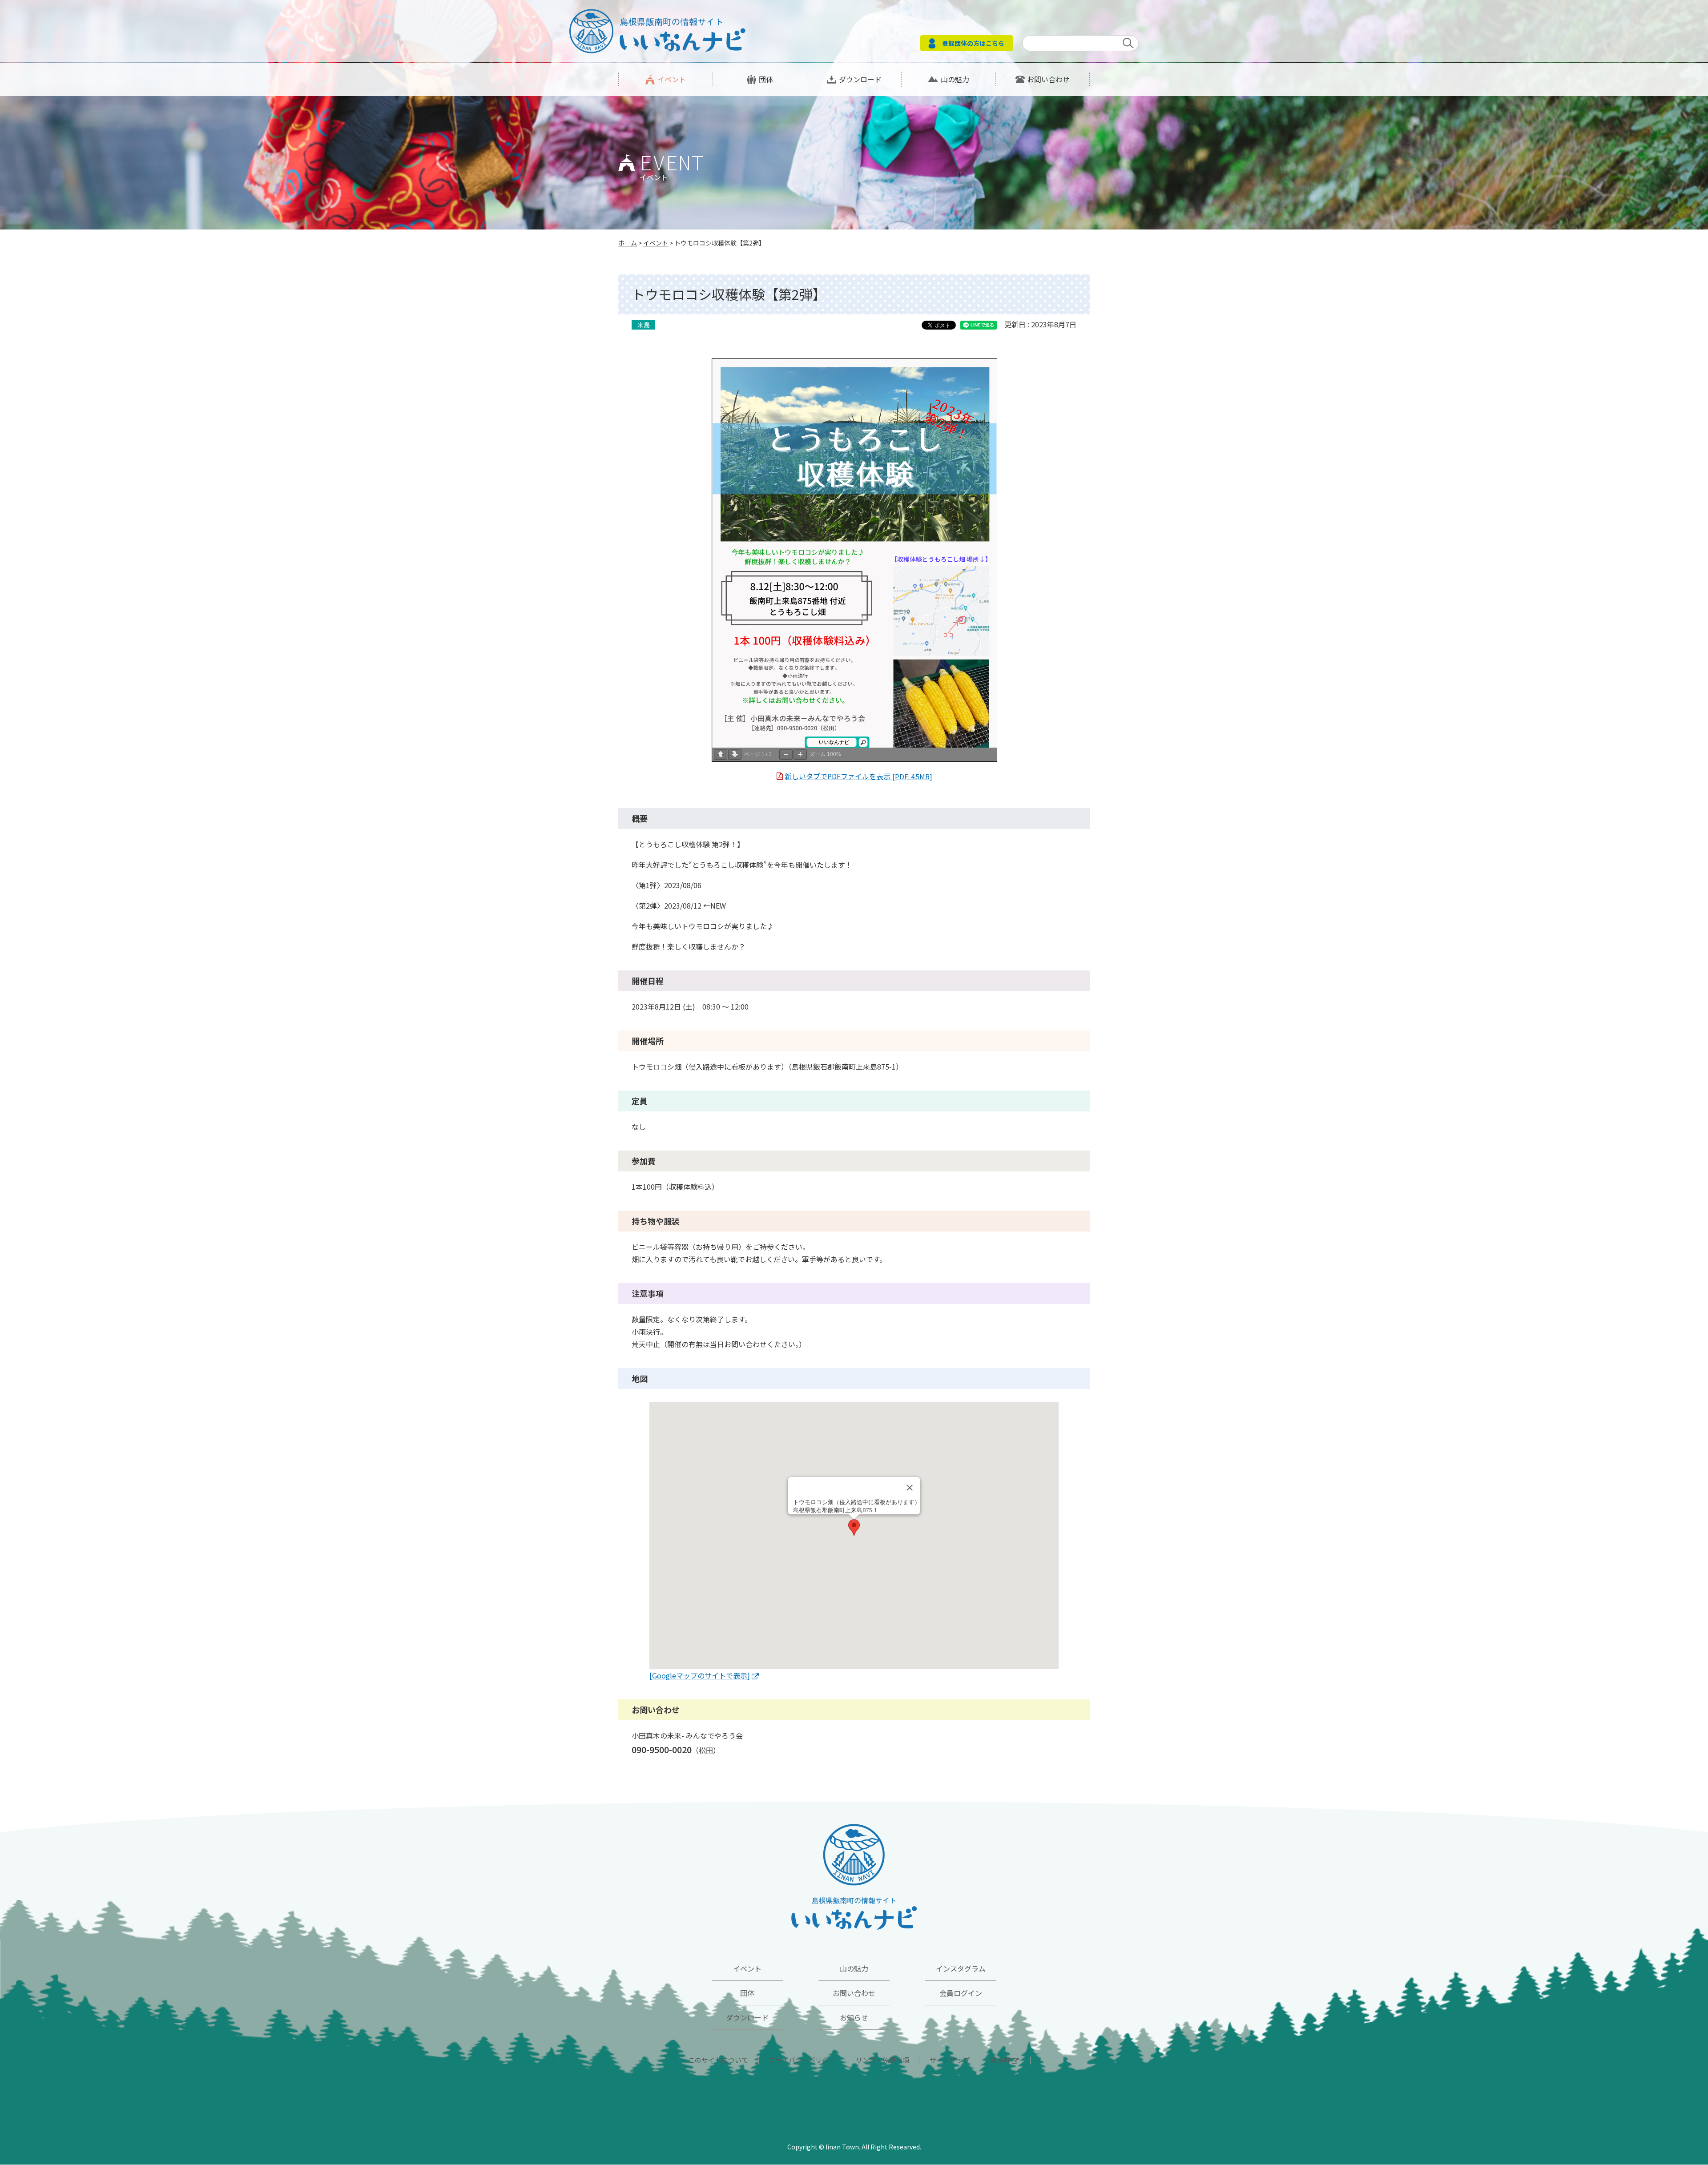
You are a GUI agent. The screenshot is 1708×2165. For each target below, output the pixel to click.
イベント (672, 79)
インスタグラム (961, 1968)
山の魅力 (955, 79)
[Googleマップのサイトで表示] (700, 1675)
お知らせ (854, 2017)
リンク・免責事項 (882, 2060)
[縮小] (786, 755)
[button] (854, 1527)
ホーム (628, 243)
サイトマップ (950, 2060)
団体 (766, 79)
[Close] (910, 1488)
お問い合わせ (1048, 79)
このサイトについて (718, 2060)
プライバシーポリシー (802, 2060)
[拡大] (800, 755)
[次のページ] (735, 755)
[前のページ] (721, 755)
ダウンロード (860, 79)
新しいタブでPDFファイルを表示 (858, 776)
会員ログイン (961, 1993)
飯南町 (1000, 2060)
